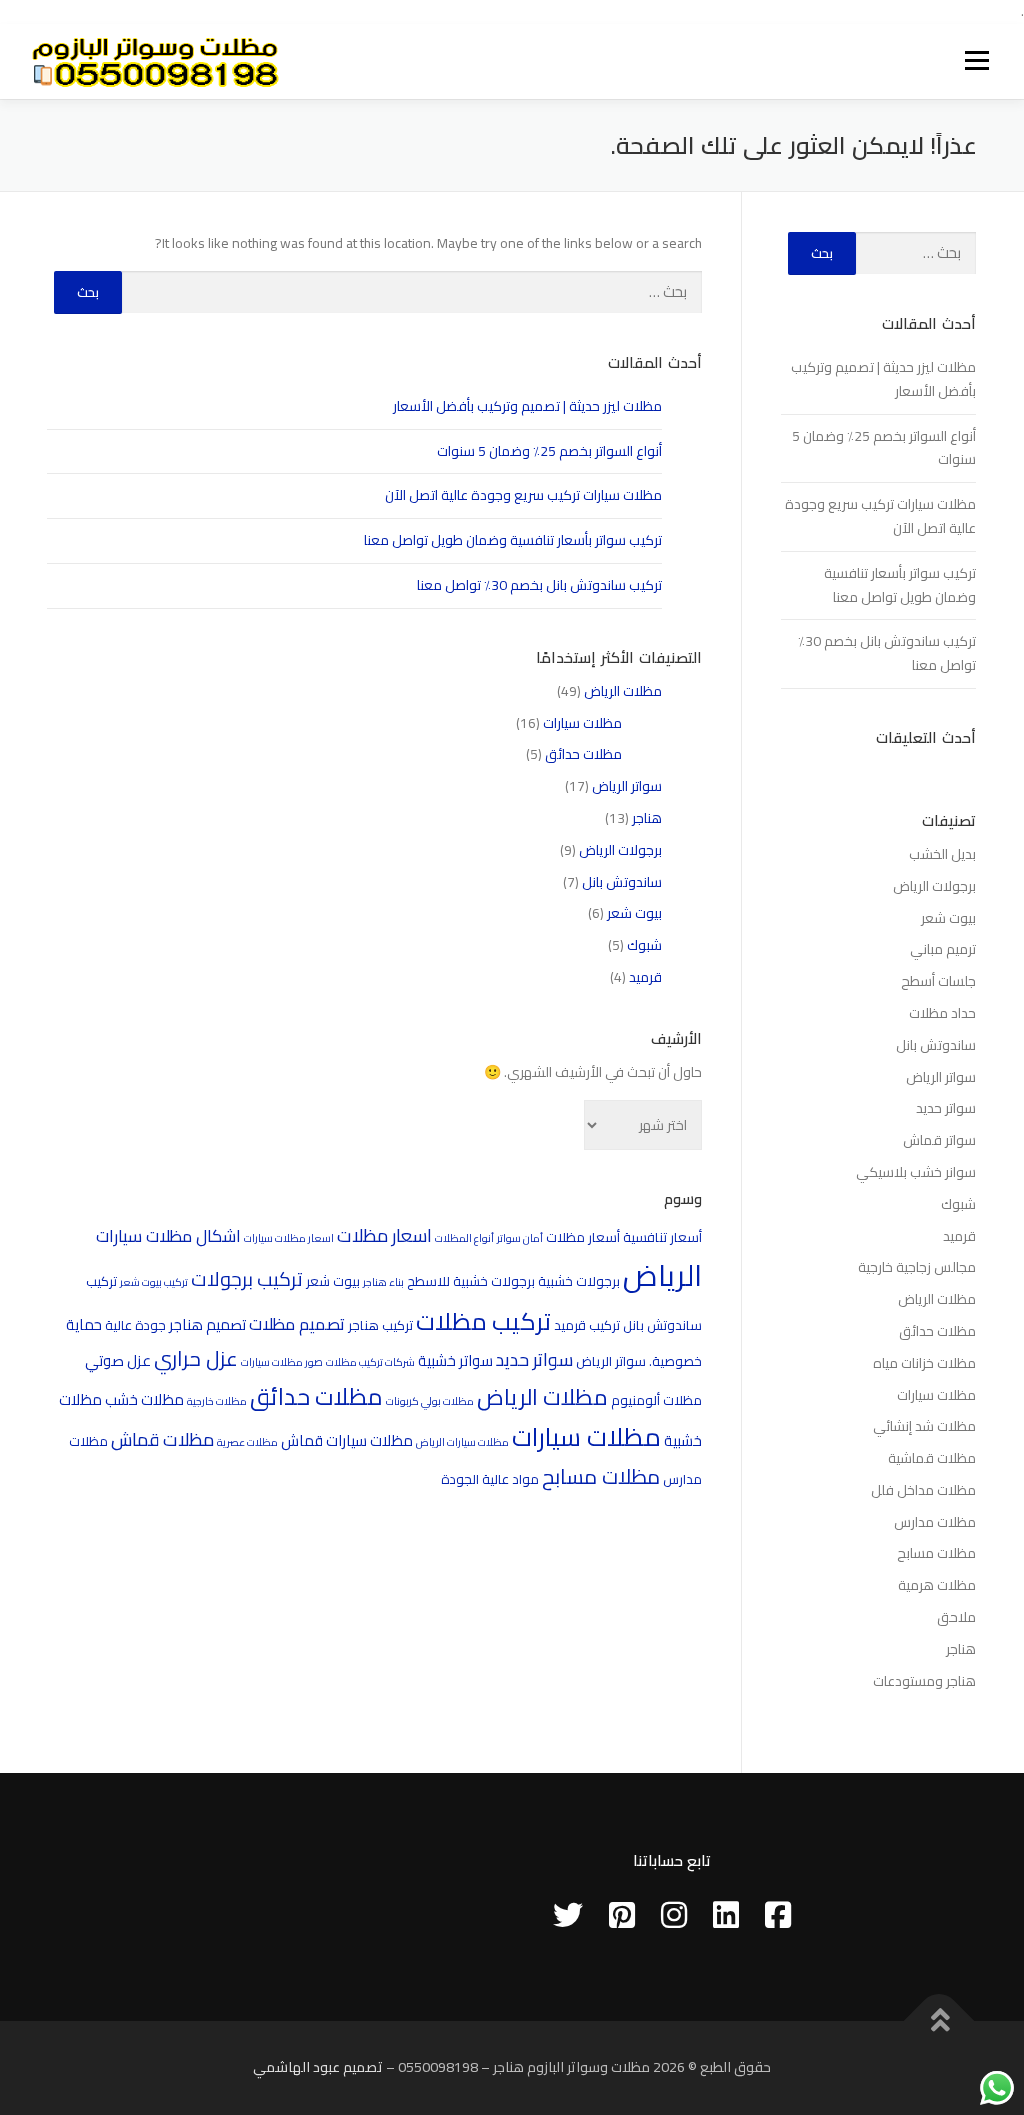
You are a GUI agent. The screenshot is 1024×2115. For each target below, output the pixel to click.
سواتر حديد (534, 1359)
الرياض (662, 1275)
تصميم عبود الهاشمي (318, 2067)
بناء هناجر (383, 1282)
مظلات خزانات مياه (924, 1363)
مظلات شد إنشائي (924, 1426)
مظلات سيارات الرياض (462, 1442)
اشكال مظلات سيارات (168, 1236)
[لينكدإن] (726, 1915)
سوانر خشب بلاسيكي (916, 1172)
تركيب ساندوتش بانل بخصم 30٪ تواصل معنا (539, 585)
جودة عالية (135, 1325)
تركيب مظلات (483, 1321)
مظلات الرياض (623, 691)
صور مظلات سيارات (282, 1362)
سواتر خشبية (455, 1360)
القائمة (976, 61)
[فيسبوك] (778, 1915)
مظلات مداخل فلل (923, 1490)
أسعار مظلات (583, 1237)
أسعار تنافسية (662, 1237)
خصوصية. (675, 1361)
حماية (84, 1324)
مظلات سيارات (582, 723)
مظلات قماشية (932, 1458)
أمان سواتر (520, 1238)
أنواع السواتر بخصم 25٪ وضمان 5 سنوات (549, 451)
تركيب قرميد (587, 1325)
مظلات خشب (144, 1399)
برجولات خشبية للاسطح (471, 1281)
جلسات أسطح (938, 981)
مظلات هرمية (937, 1585)
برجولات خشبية (579, 1281)
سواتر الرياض (627, 786)
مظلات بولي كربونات (430, 1401)
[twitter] (568, 1915)
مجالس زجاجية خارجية (917, 1267)
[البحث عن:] (412, 292)
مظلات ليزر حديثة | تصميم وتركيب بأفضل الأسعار (527, 406)
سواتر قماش (939, 1140)
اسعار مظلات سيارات (289, 1238)
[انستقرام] (674, 1915)
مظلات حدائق (583, 754)
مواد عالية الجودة (490, 1479)
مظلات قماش (162, 1439)
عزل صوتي (118, 1360)
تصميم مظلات (297, 1324)
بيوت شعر (634, 913)
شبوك (644, 945)
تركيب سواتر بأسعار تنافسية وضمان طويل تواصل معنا (513, 540)
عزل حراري (196, 1358)
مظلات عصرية (247, 1442)
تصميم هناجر (207, 1324)
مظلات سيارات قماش (347, 1440)
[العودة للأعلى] (939, 2021)
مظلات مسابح (601, 1476)
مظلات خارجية (217, 1401)
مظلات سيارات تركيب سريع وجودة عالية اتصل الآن (523, 495)
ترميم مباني (943, 949)
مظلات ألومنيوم (656, 1400)
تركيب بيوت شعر (154, 1282)
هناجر (647, 818)
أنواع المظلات (464, 1238)
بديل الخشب (942, 854)
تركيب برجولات (247, 1279)
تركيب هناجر (380, 1325)
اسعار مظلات (384, 1235)
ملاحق (956, 1617)
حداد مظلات (942, 1013)
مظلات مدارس (935, 1522)
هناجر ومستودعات (924, 1681)
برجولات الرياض (620, 850)
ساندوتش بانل (622, 882)
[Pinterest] (622, 1915)
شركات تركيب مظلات (370, 1362)
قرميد (645, 977)
